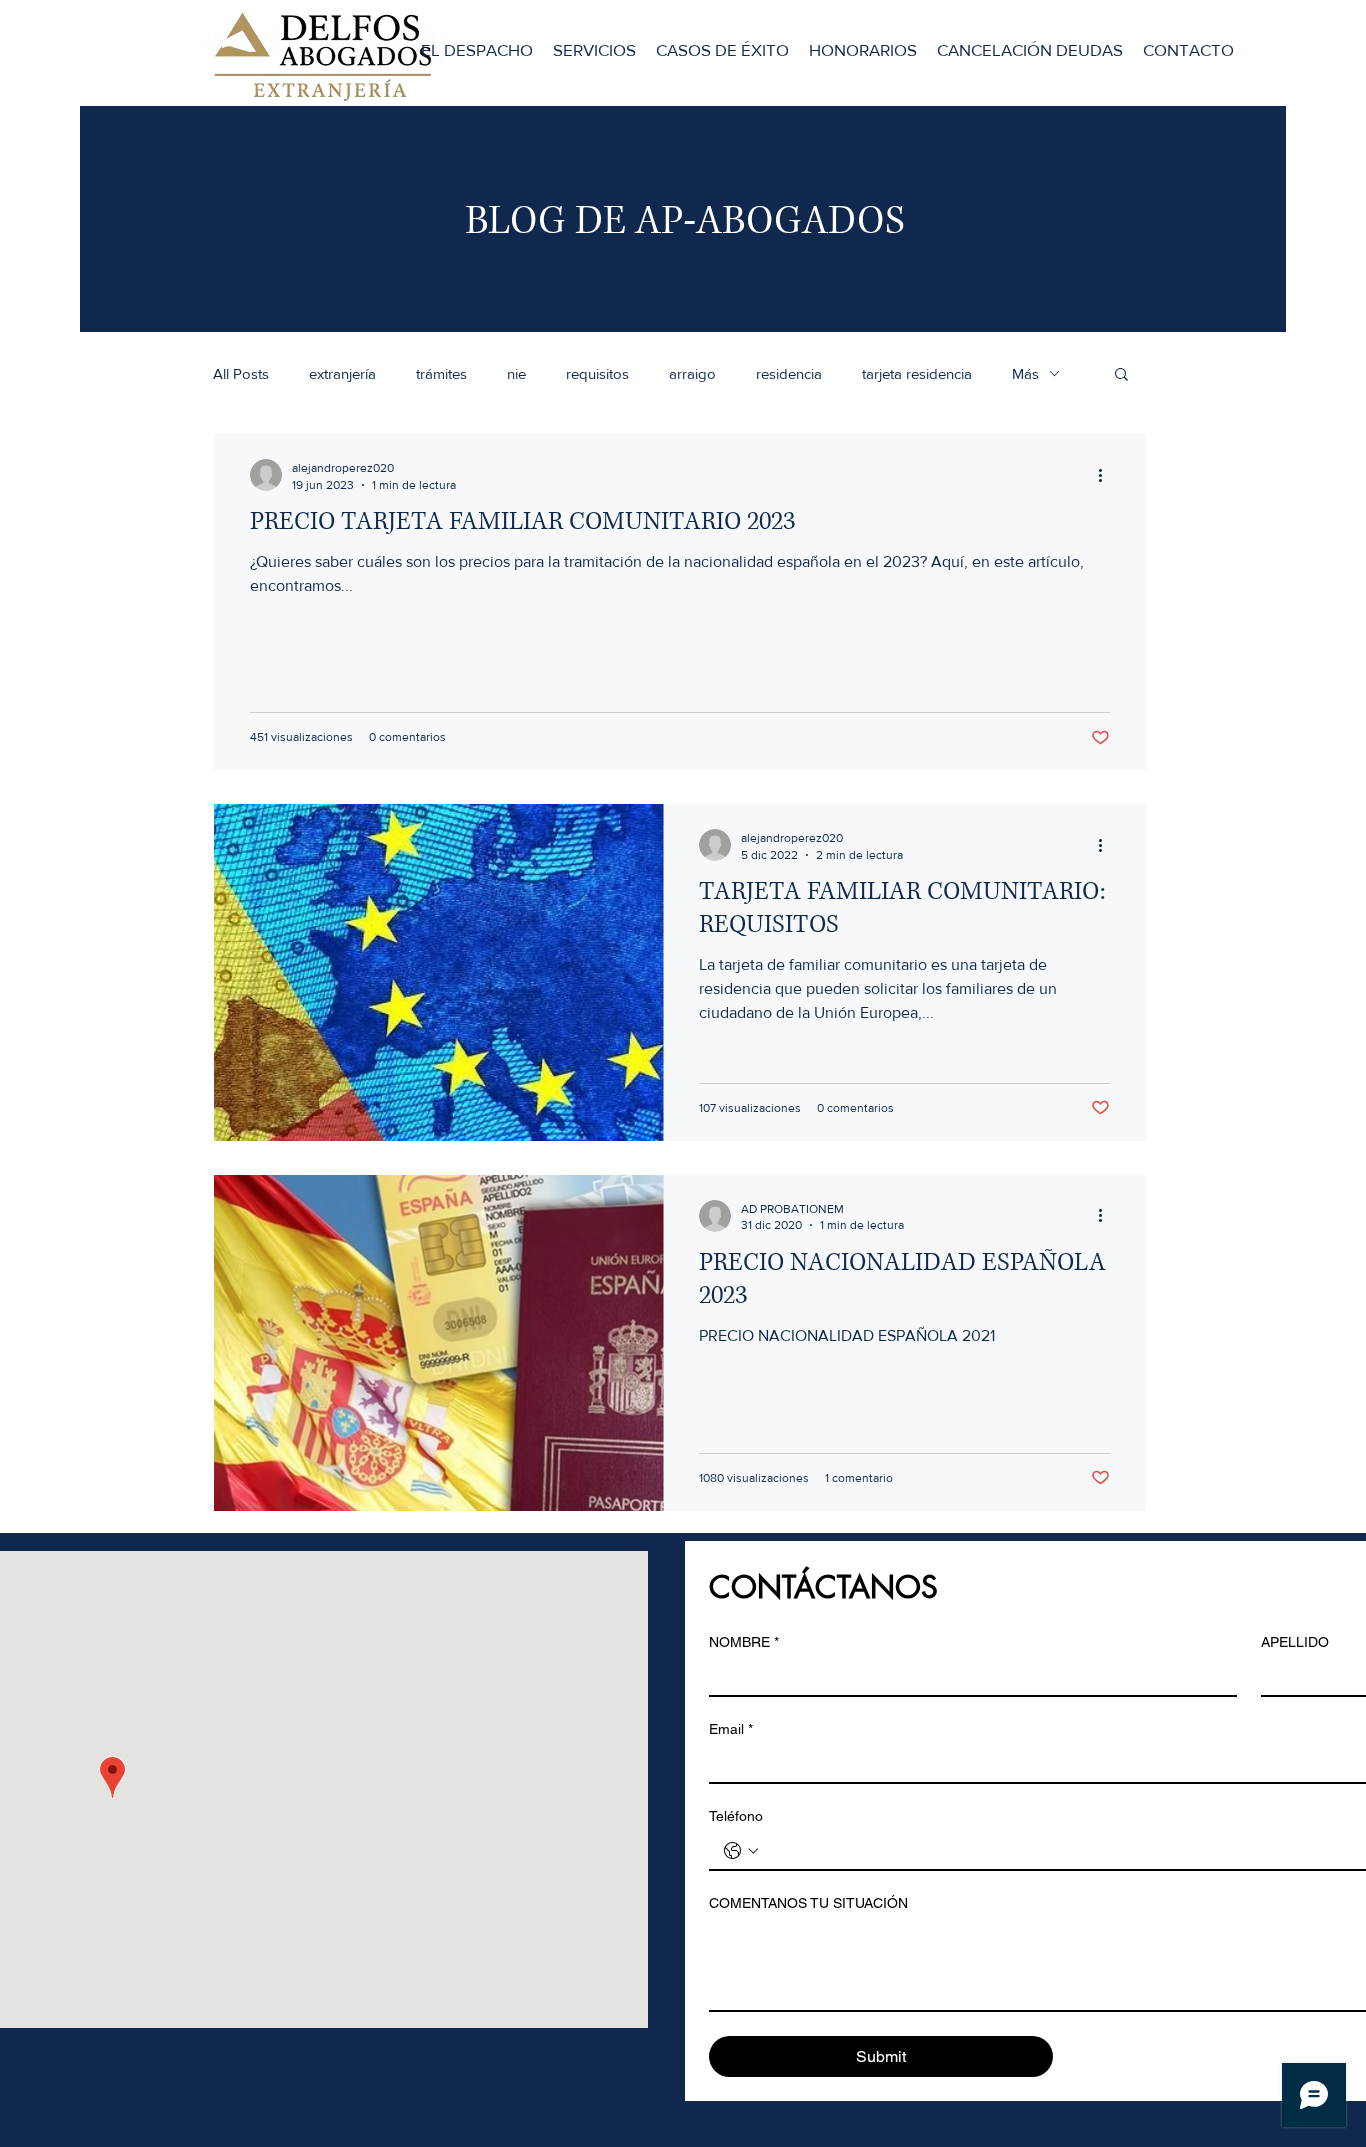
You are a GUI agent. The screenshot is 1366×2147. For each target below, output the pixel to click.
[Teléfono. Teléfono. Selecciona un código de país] (741, 1851)
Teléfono (736, 1816)
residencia (789, 373)
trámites (441, 373)
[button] (1121, 375)
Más (1025, 373)
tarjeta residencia (917, 373)
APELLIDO (1295, 1642)
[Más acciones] (1107, 475)
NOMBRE (744, 1642)
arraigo (692, 373)
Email (731, 1729)
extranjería (342, 373)
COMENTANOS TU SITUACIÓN (808, 1903)
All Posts (241, 373)
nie (516, 373)
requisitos (597, 373)
